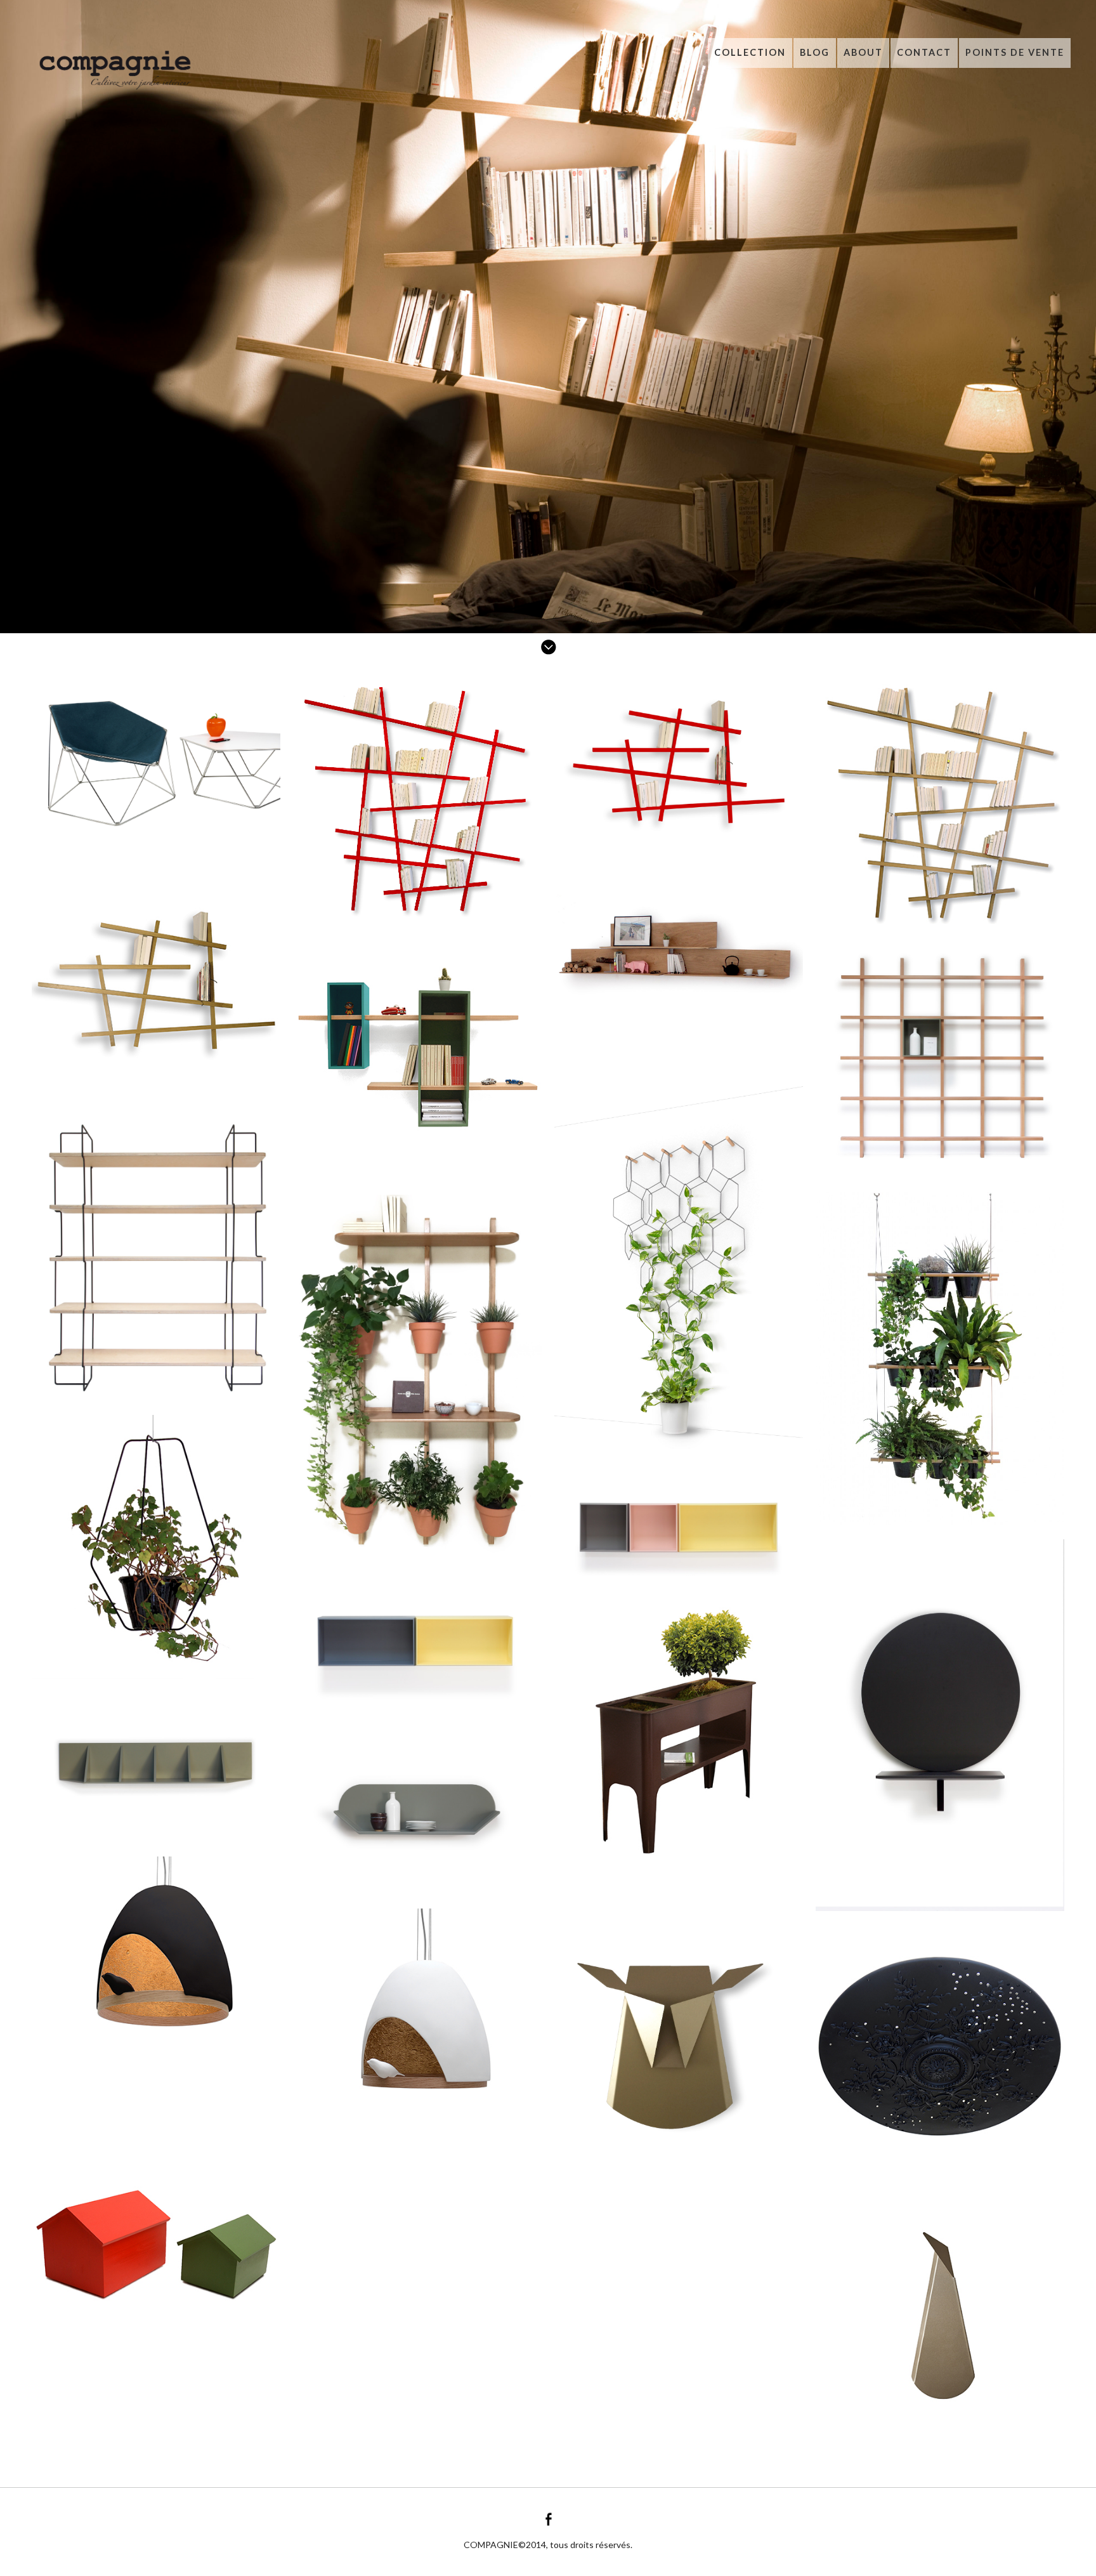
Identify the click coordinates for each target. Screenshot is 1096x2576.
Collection (750, 52)
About (863, 52)
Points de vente (1015, 52)
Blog (815, 52)
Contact (924, 52)
